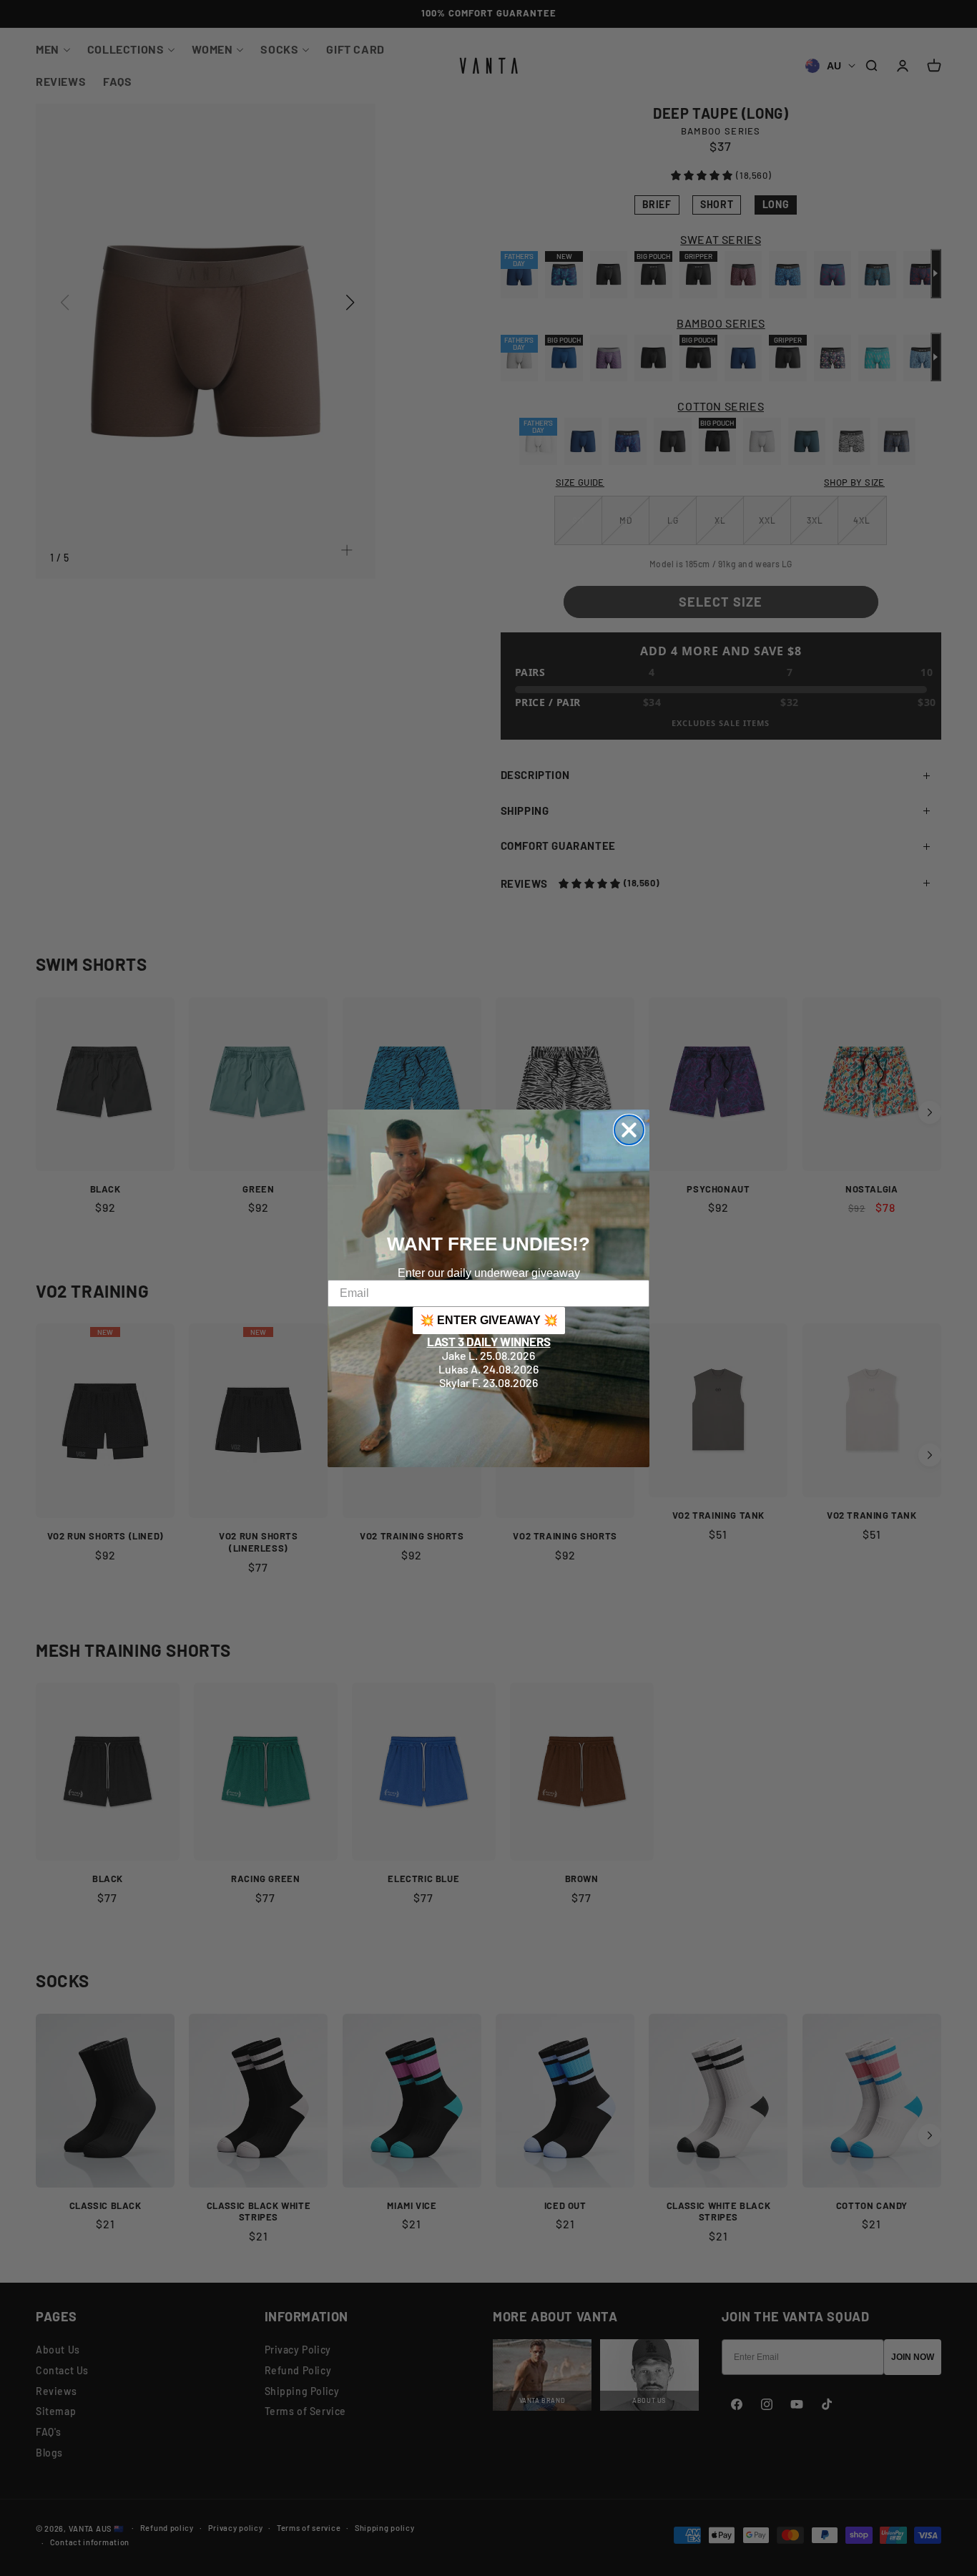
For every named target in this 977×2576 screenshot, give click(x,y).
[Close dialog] (629, 1130)
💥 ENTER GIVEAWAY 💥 (489, 1320)
